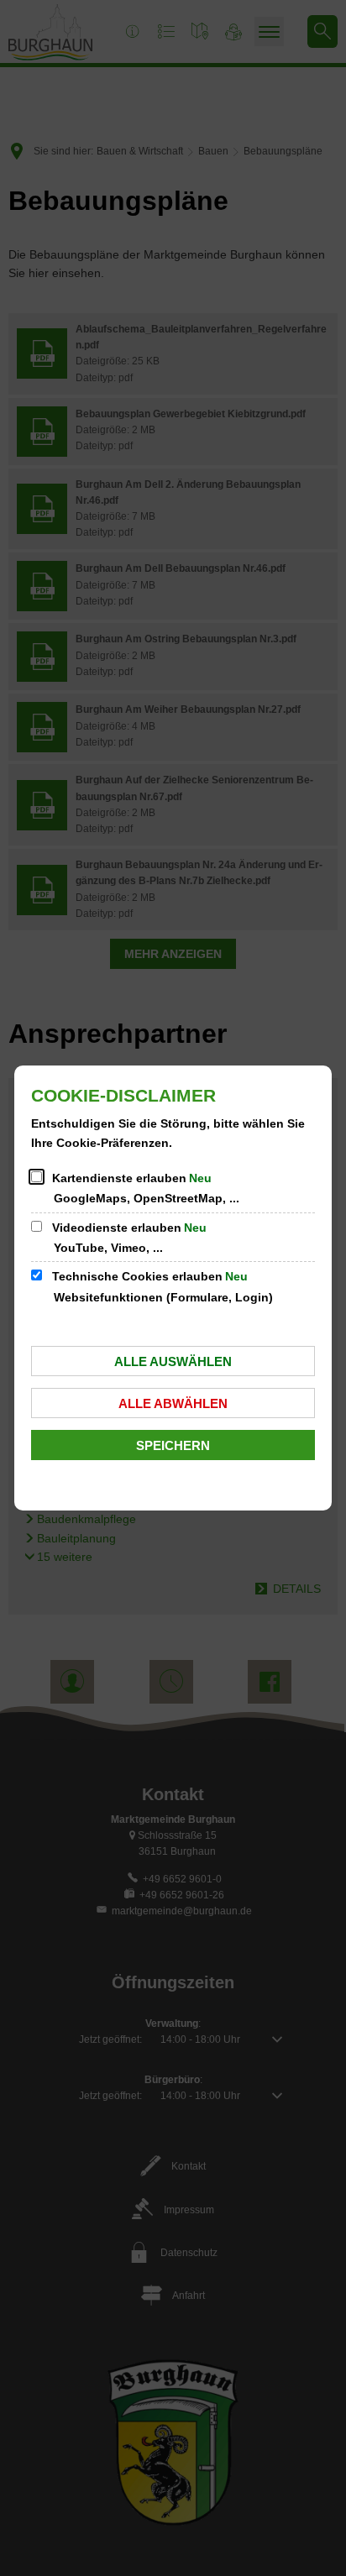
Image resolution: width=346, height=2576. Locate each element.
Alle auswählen (173, 1361)
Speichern (173, 1445)
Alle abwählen (173, 1403)
